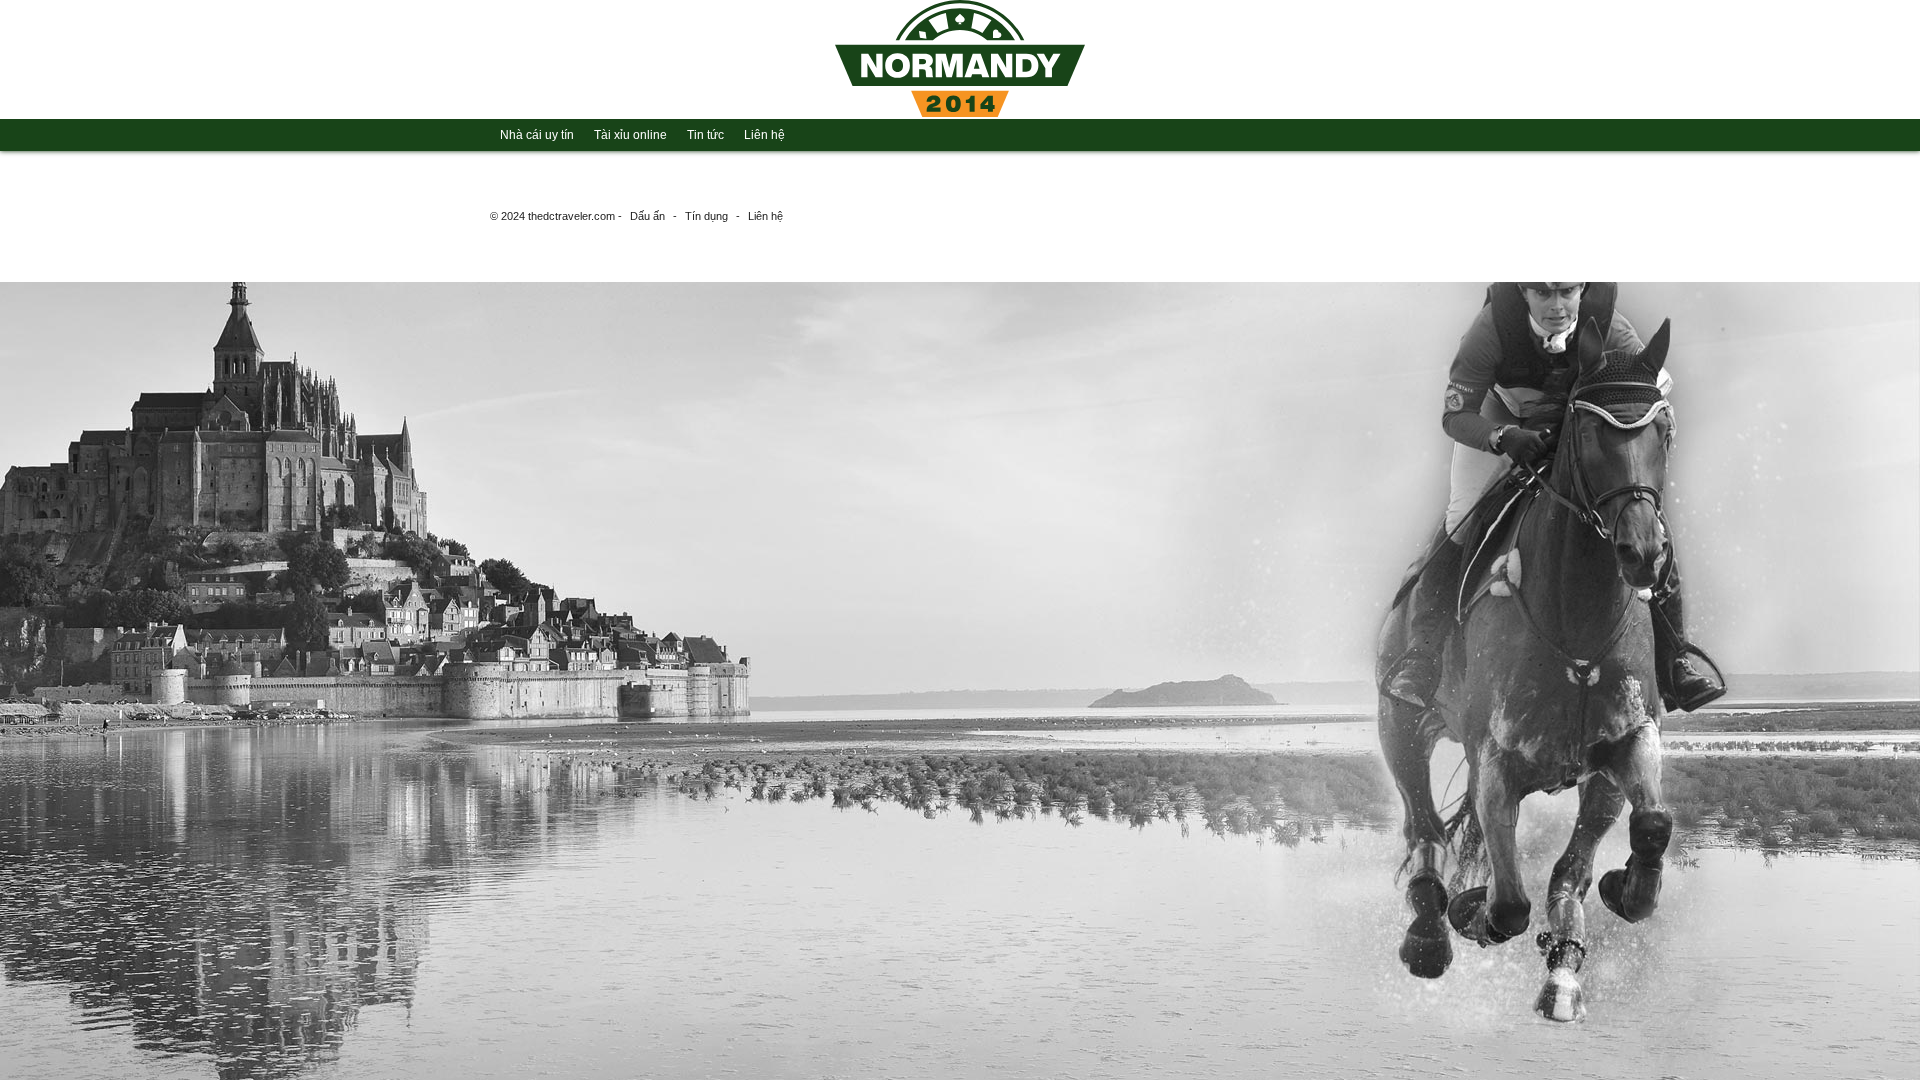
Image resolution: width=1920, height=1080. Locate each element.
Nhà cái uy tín (537, 135)
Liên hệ (764, 135)
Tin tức (705, 135)
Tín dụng (706, 216)
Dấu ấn (647, 216)
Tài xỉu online (630, 135)
